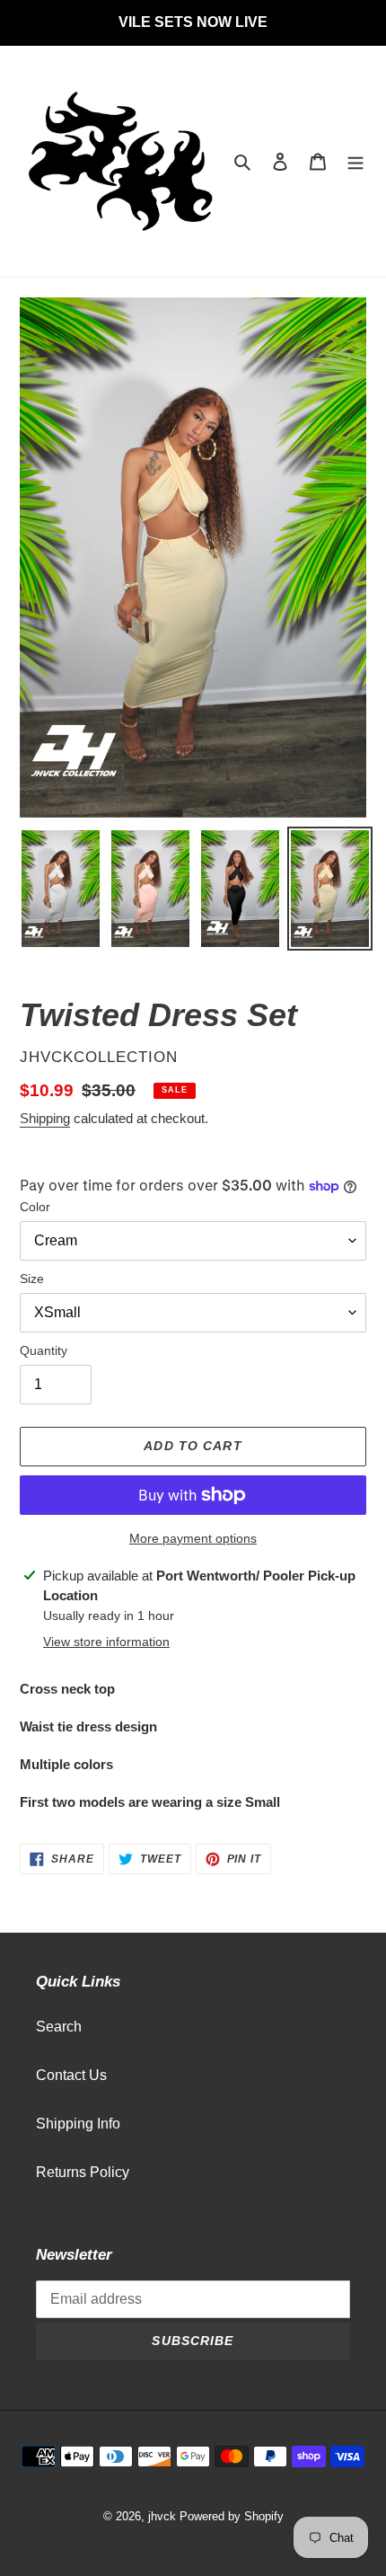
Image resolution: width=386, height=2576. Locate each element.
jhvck (162, 2516)
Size (32, 1279)
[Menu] (355, 162)
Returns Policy (83, 2172)
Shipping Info (78, 2124)
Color (35, 1207)
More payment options (193, 1538)
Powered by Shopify (232, 2516)
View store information (106, 1642)
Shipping (45, 1118)
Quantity (44, 1350)
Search (59, 2027)
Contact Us (71, 2075)
